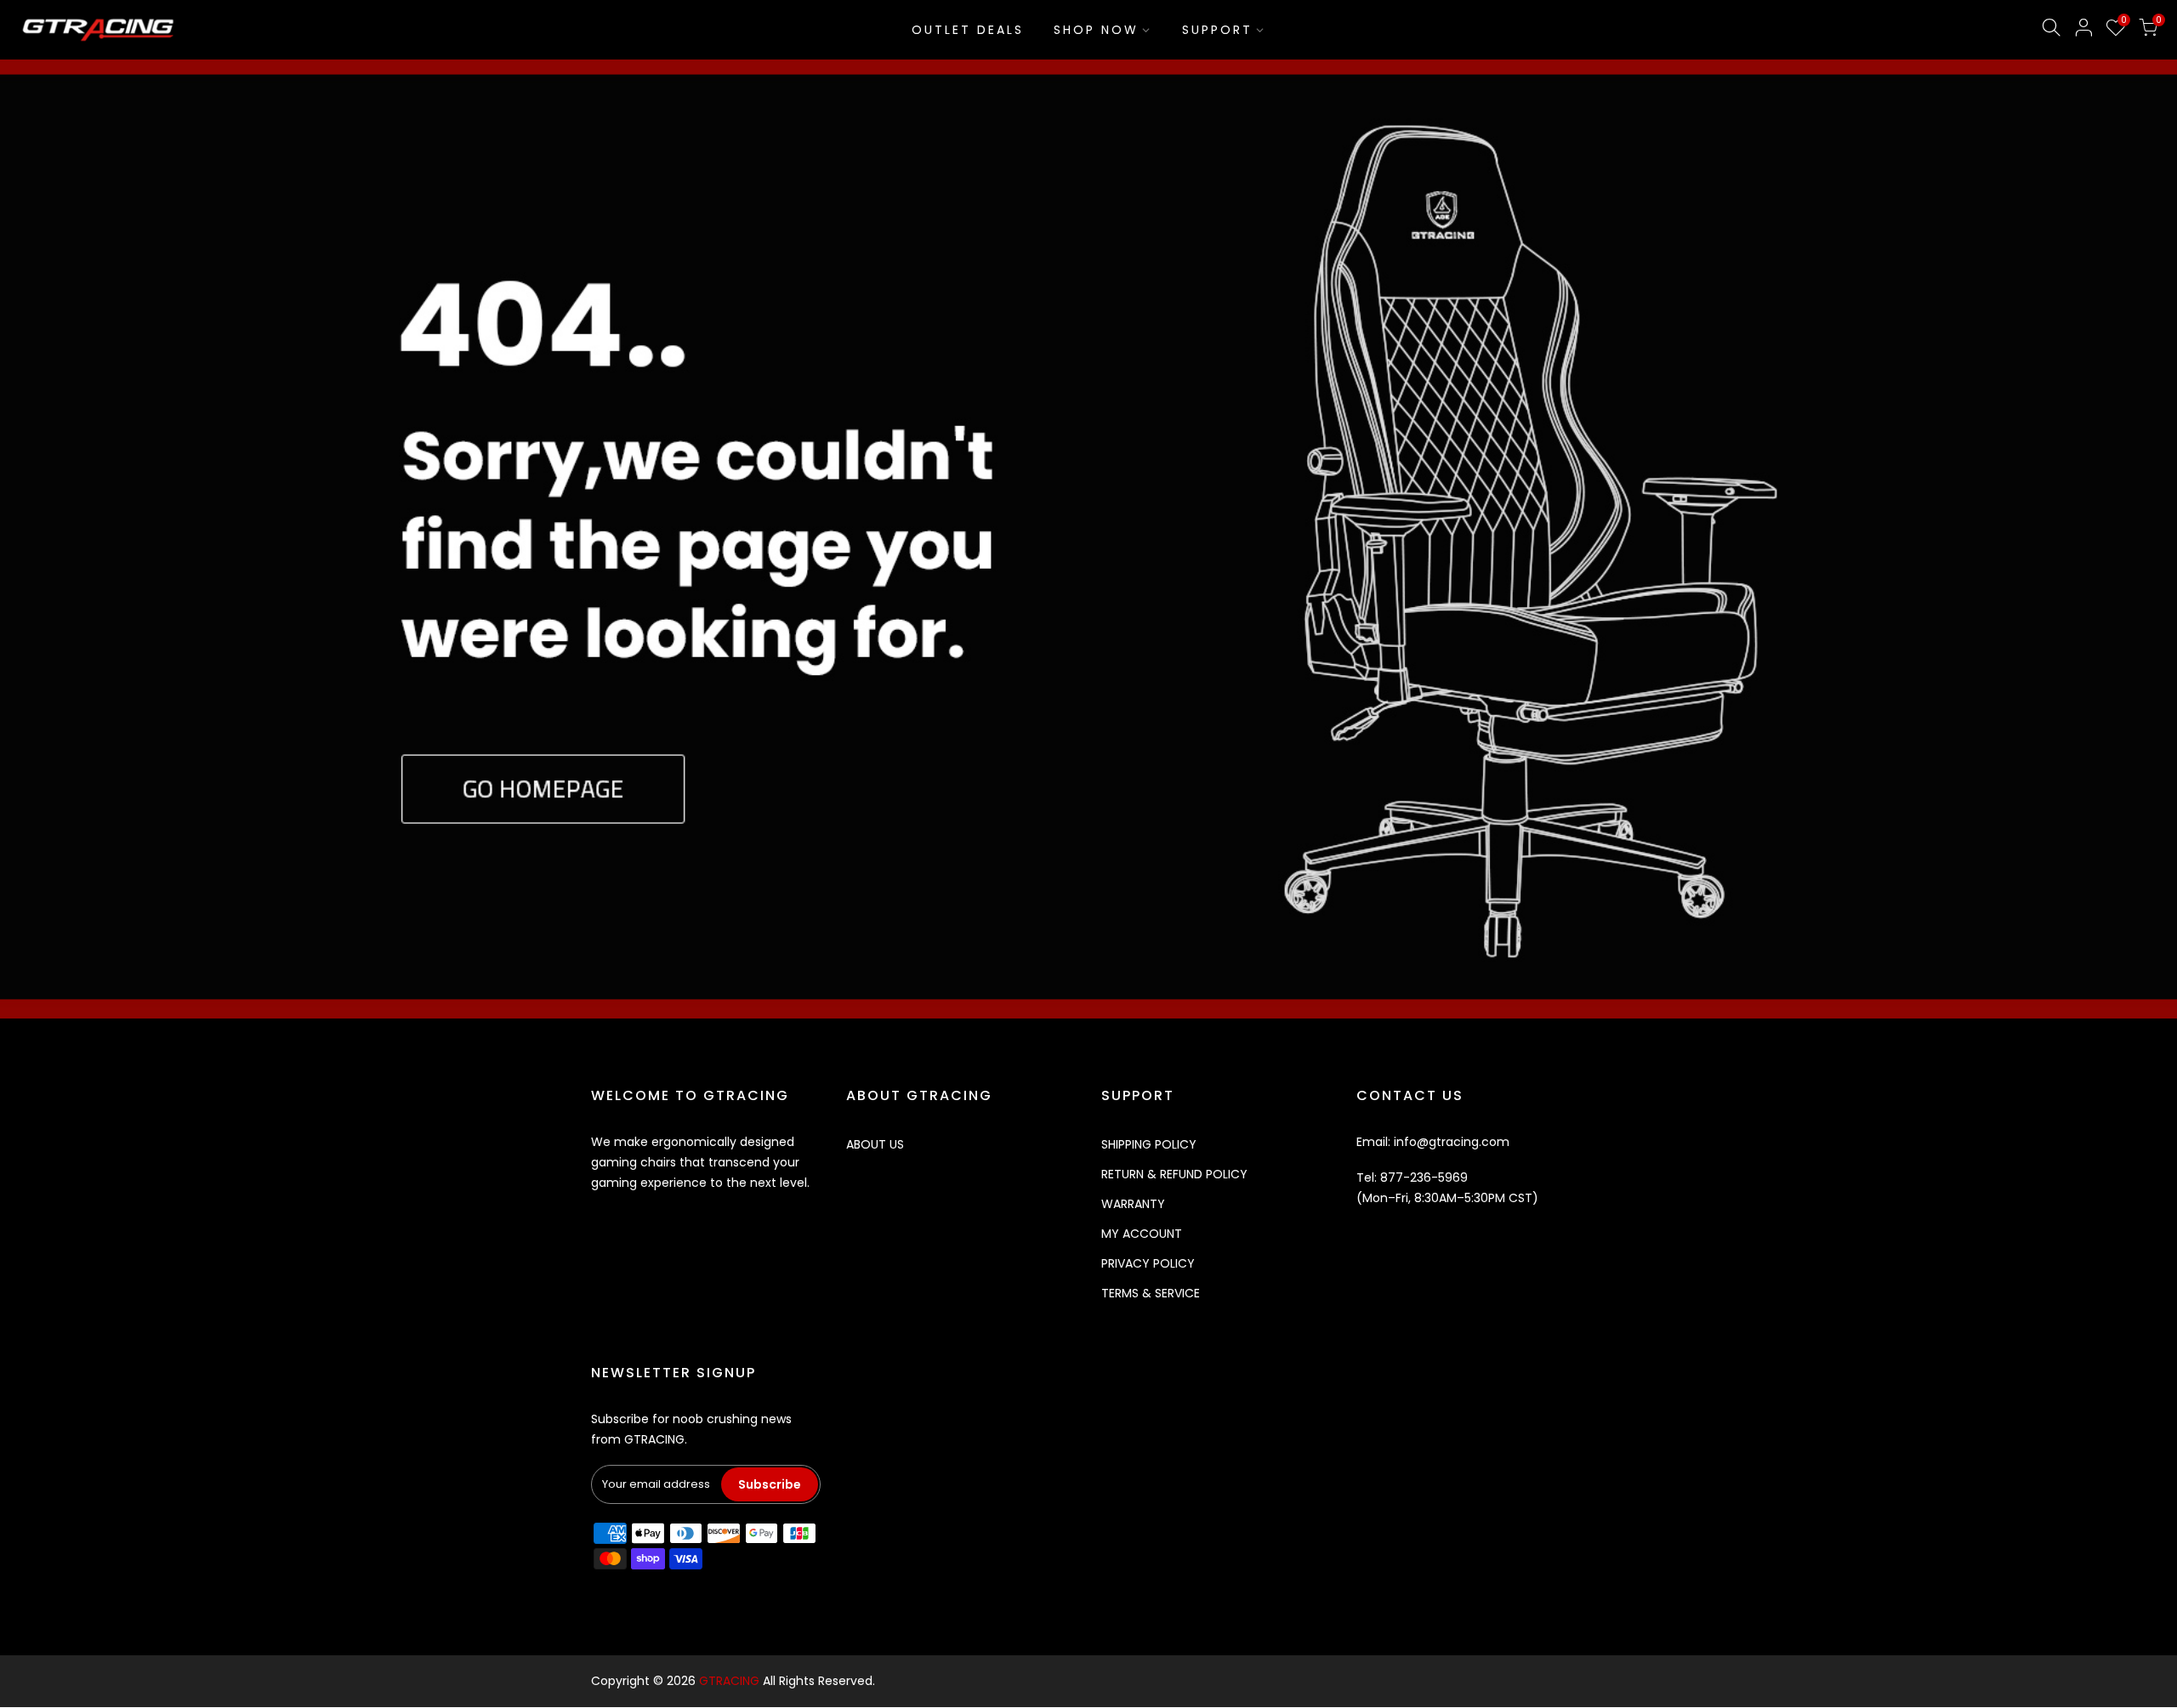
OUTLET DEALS (968, 30)
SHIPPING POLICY (1149, 1144)
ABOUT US (875, 1144)
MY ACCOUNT (1142, 1234)
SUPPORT (1217, 30)
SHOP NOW (1096, 30)
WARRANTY (1133, 1204)
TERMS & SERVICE (1151, 1293)
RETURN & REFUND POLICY (1174, 1174)
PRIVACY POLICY (1148, 1263)
